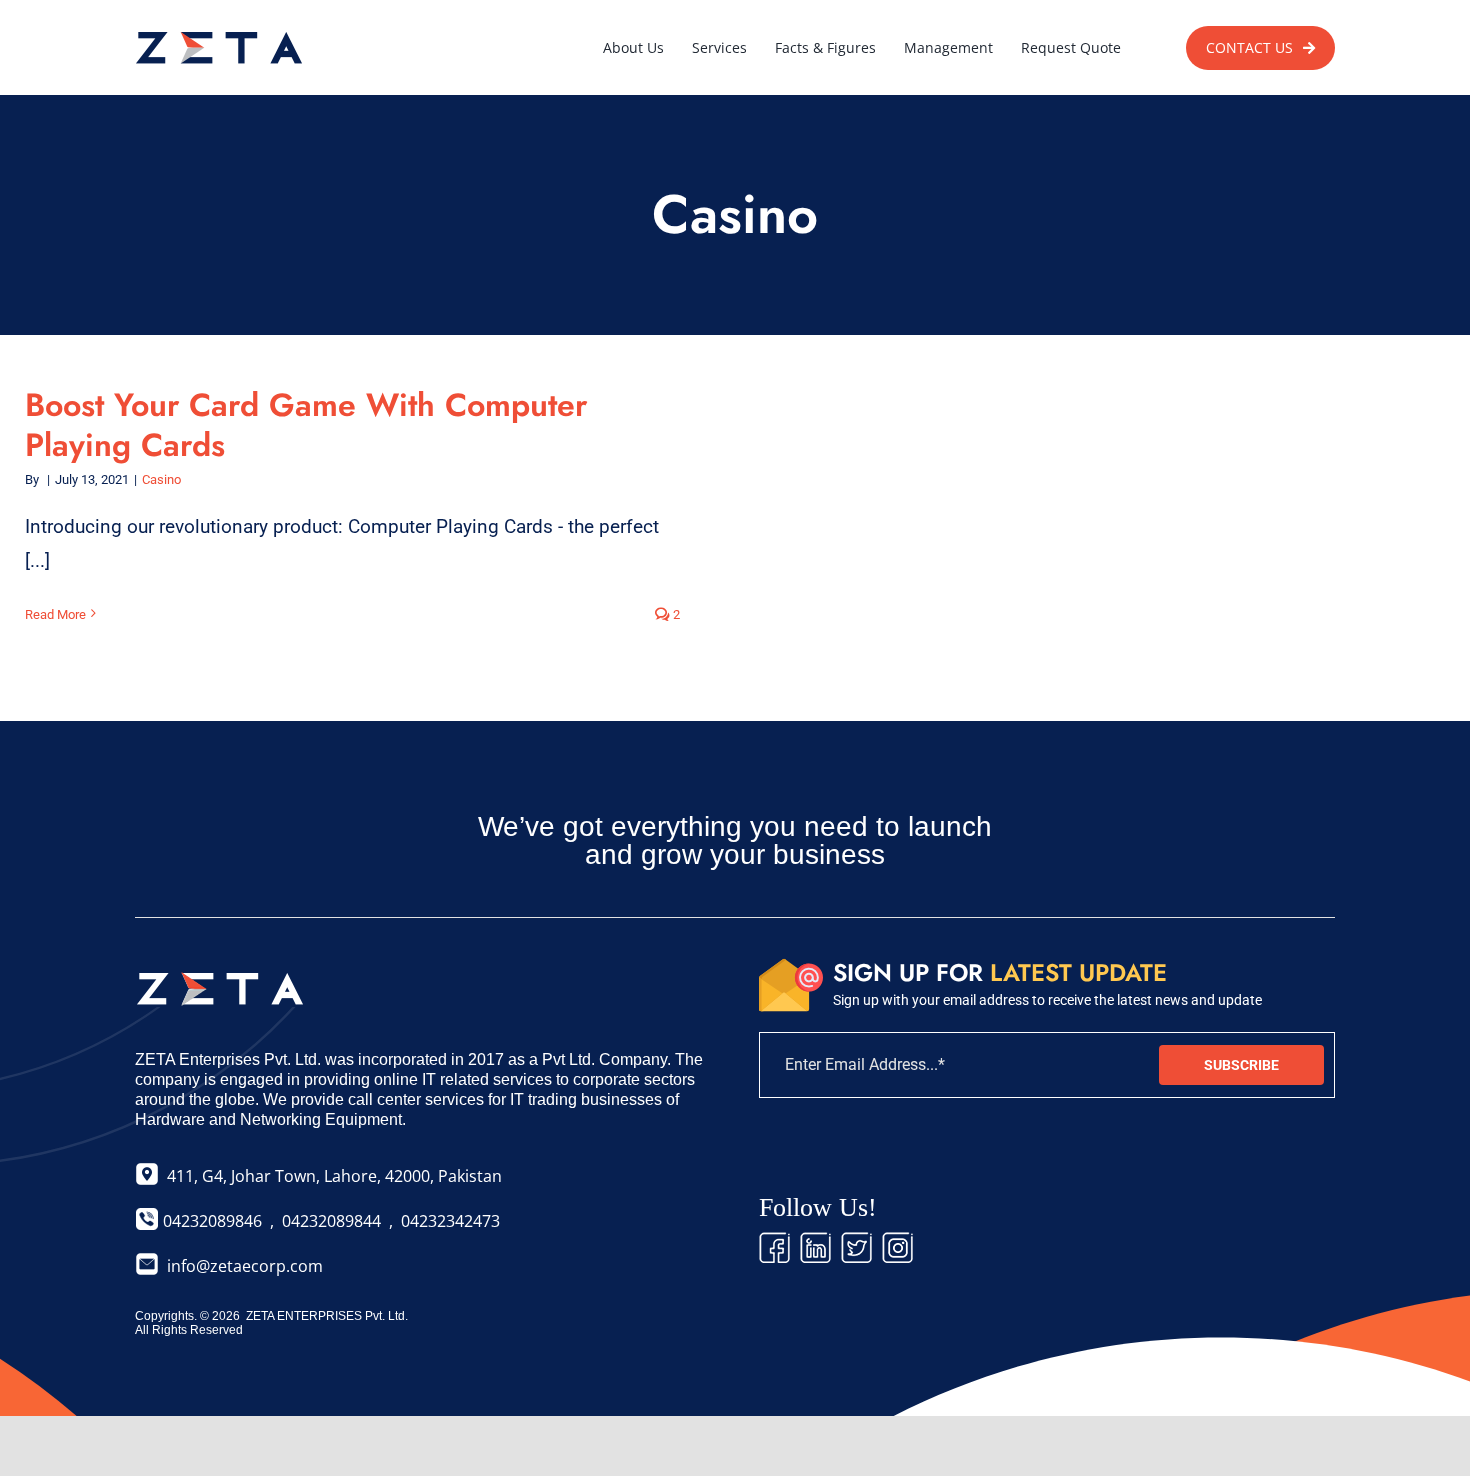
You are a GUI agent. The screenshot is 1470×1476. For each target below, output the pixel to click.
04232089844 (331, 1221)
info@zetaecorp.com (245, 1266)
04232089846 (210, 1221)
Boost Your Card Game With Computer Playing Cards (306, 425)
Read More (55, 614)
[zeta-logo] (220, 29)
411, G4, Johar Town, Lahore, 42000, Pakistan (330, 1176)
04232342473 (450, 1221)
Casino (161, 479)
